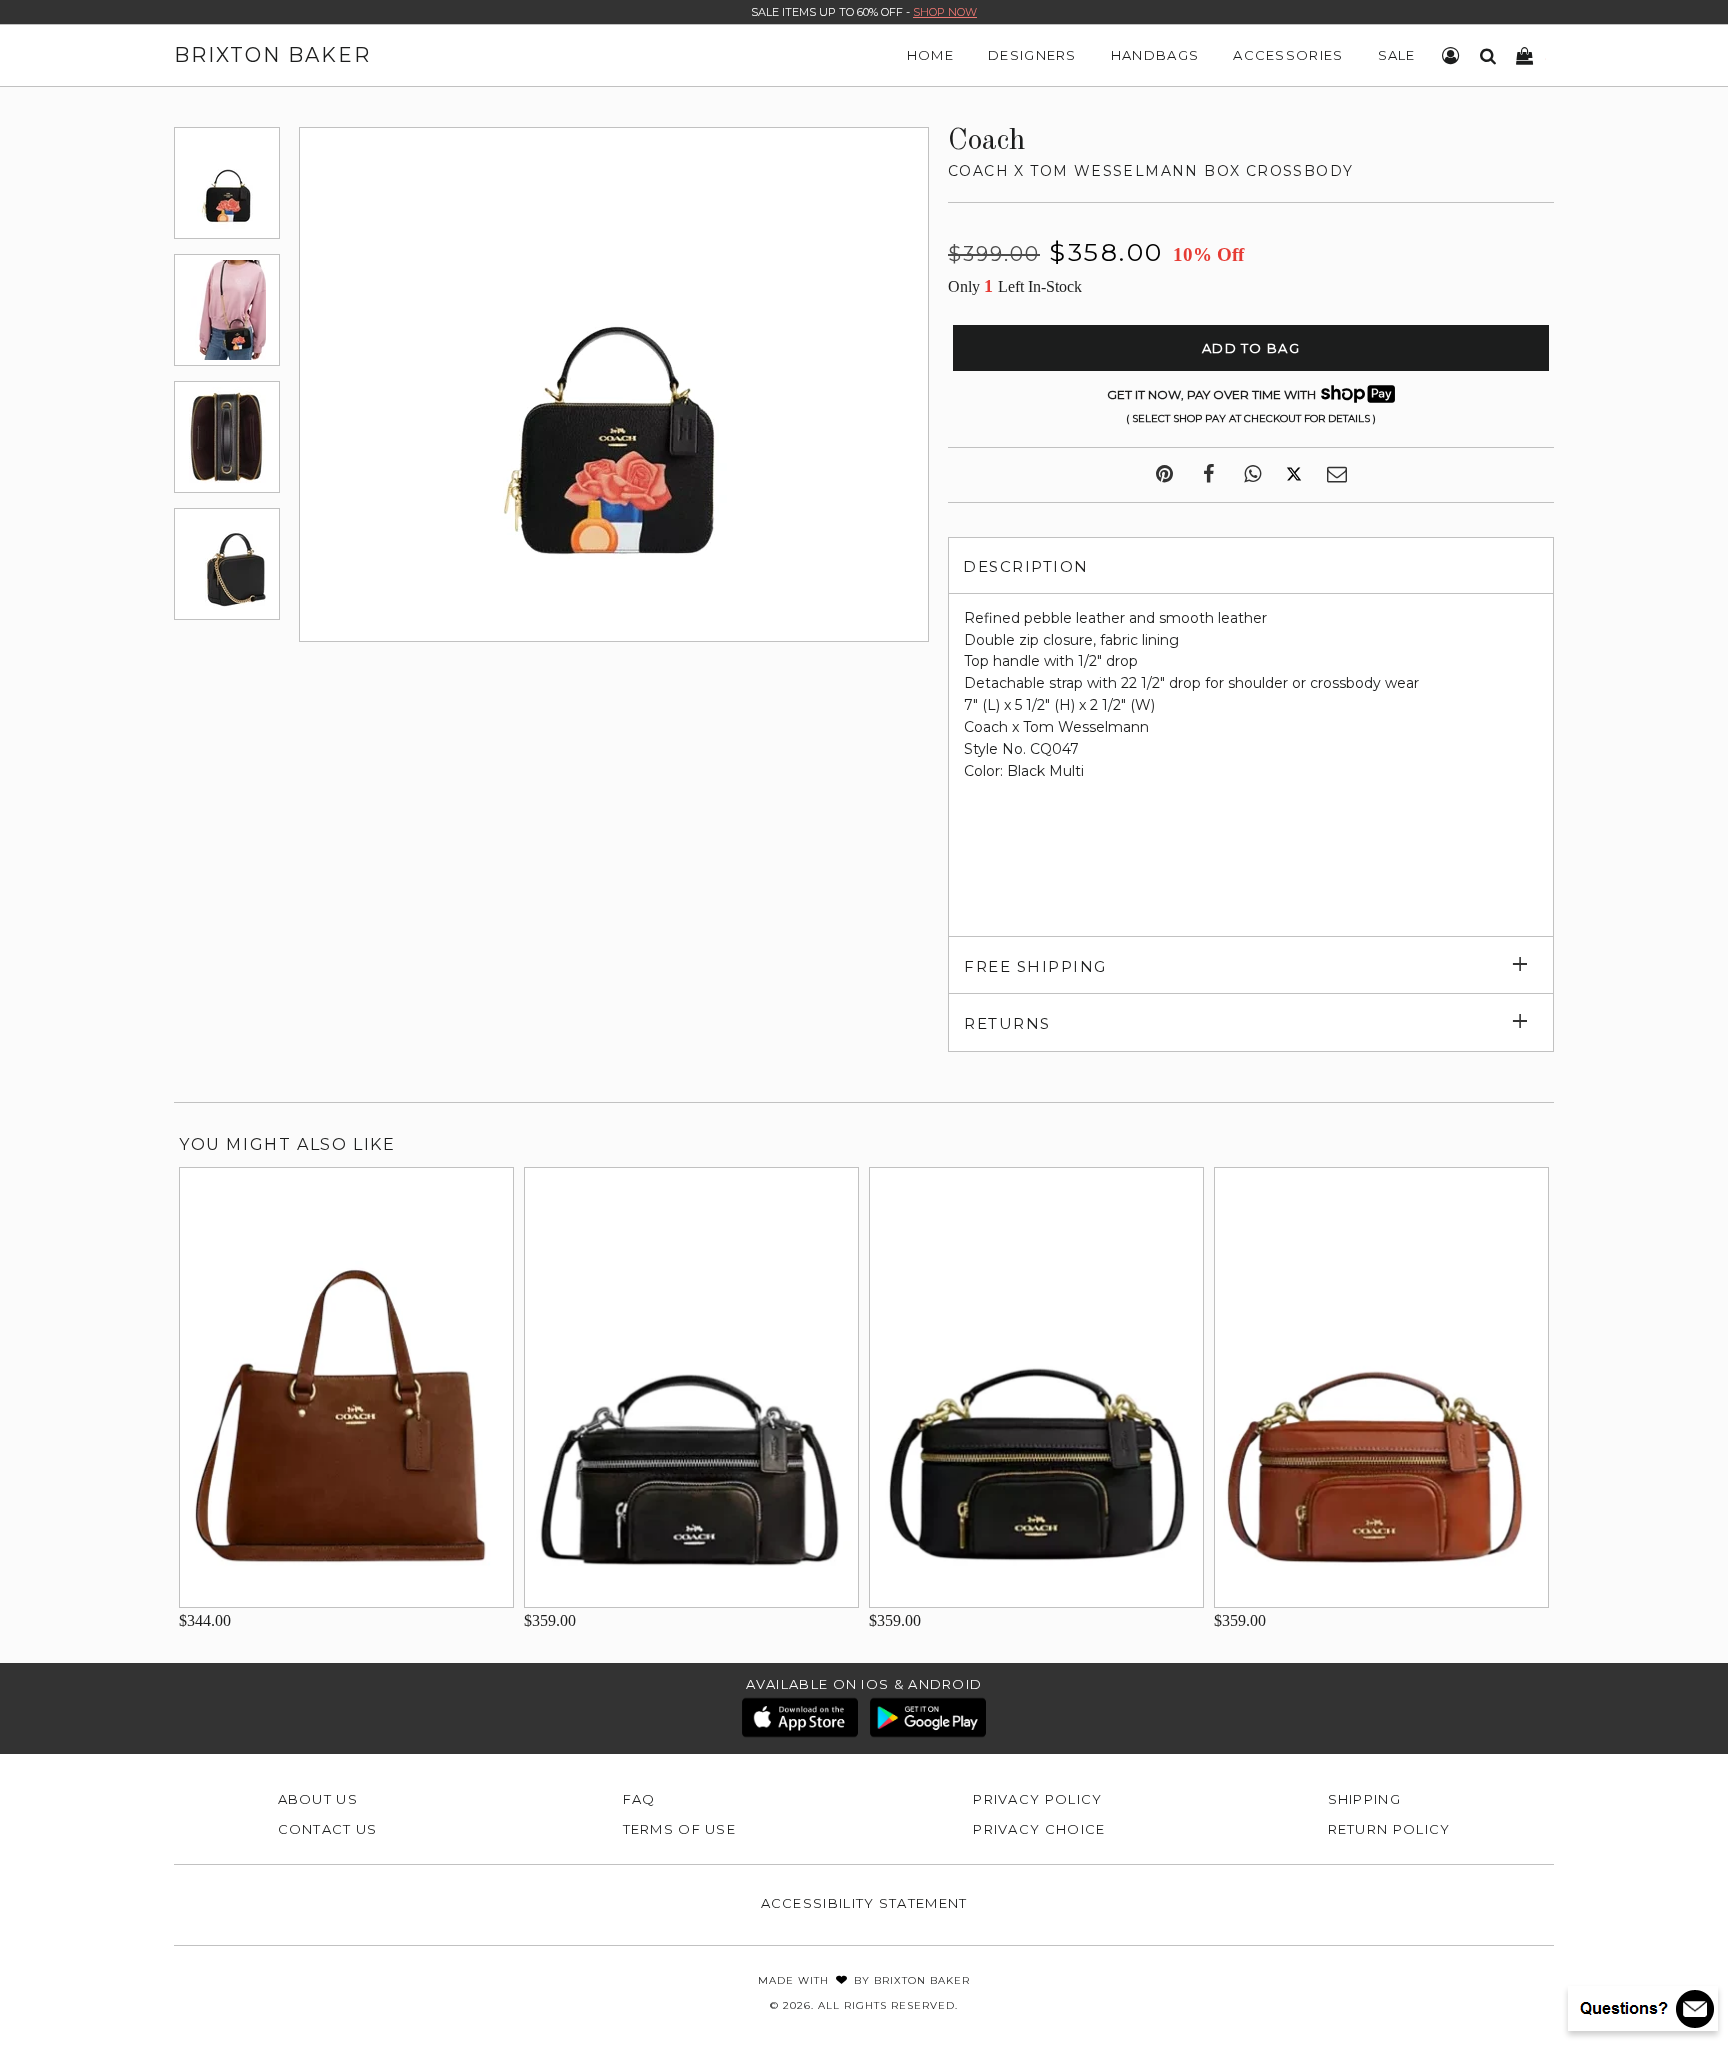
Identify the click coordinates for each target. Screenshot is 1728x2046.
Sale (1397, 55)
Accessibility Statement (864, 1903)
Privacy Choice (1039, 1829)
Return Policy (1389, 1829)
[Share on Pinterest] (1164, 475)
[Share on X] (1294, 475)
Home (930, 55)
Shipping (1364, 1799)
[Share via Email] (1337, 475)
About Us (318, 1799)
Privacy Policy (1037, 1799)
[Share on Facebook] (1208, 475)
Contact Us (328, 1829)
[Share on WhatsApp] (1252, 475)
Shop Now (945, 12)
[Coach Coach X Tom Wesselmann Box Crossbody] (227, 183)
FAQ (639, 1799)
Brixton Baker (272, 55)
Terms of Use (680, 1829)
